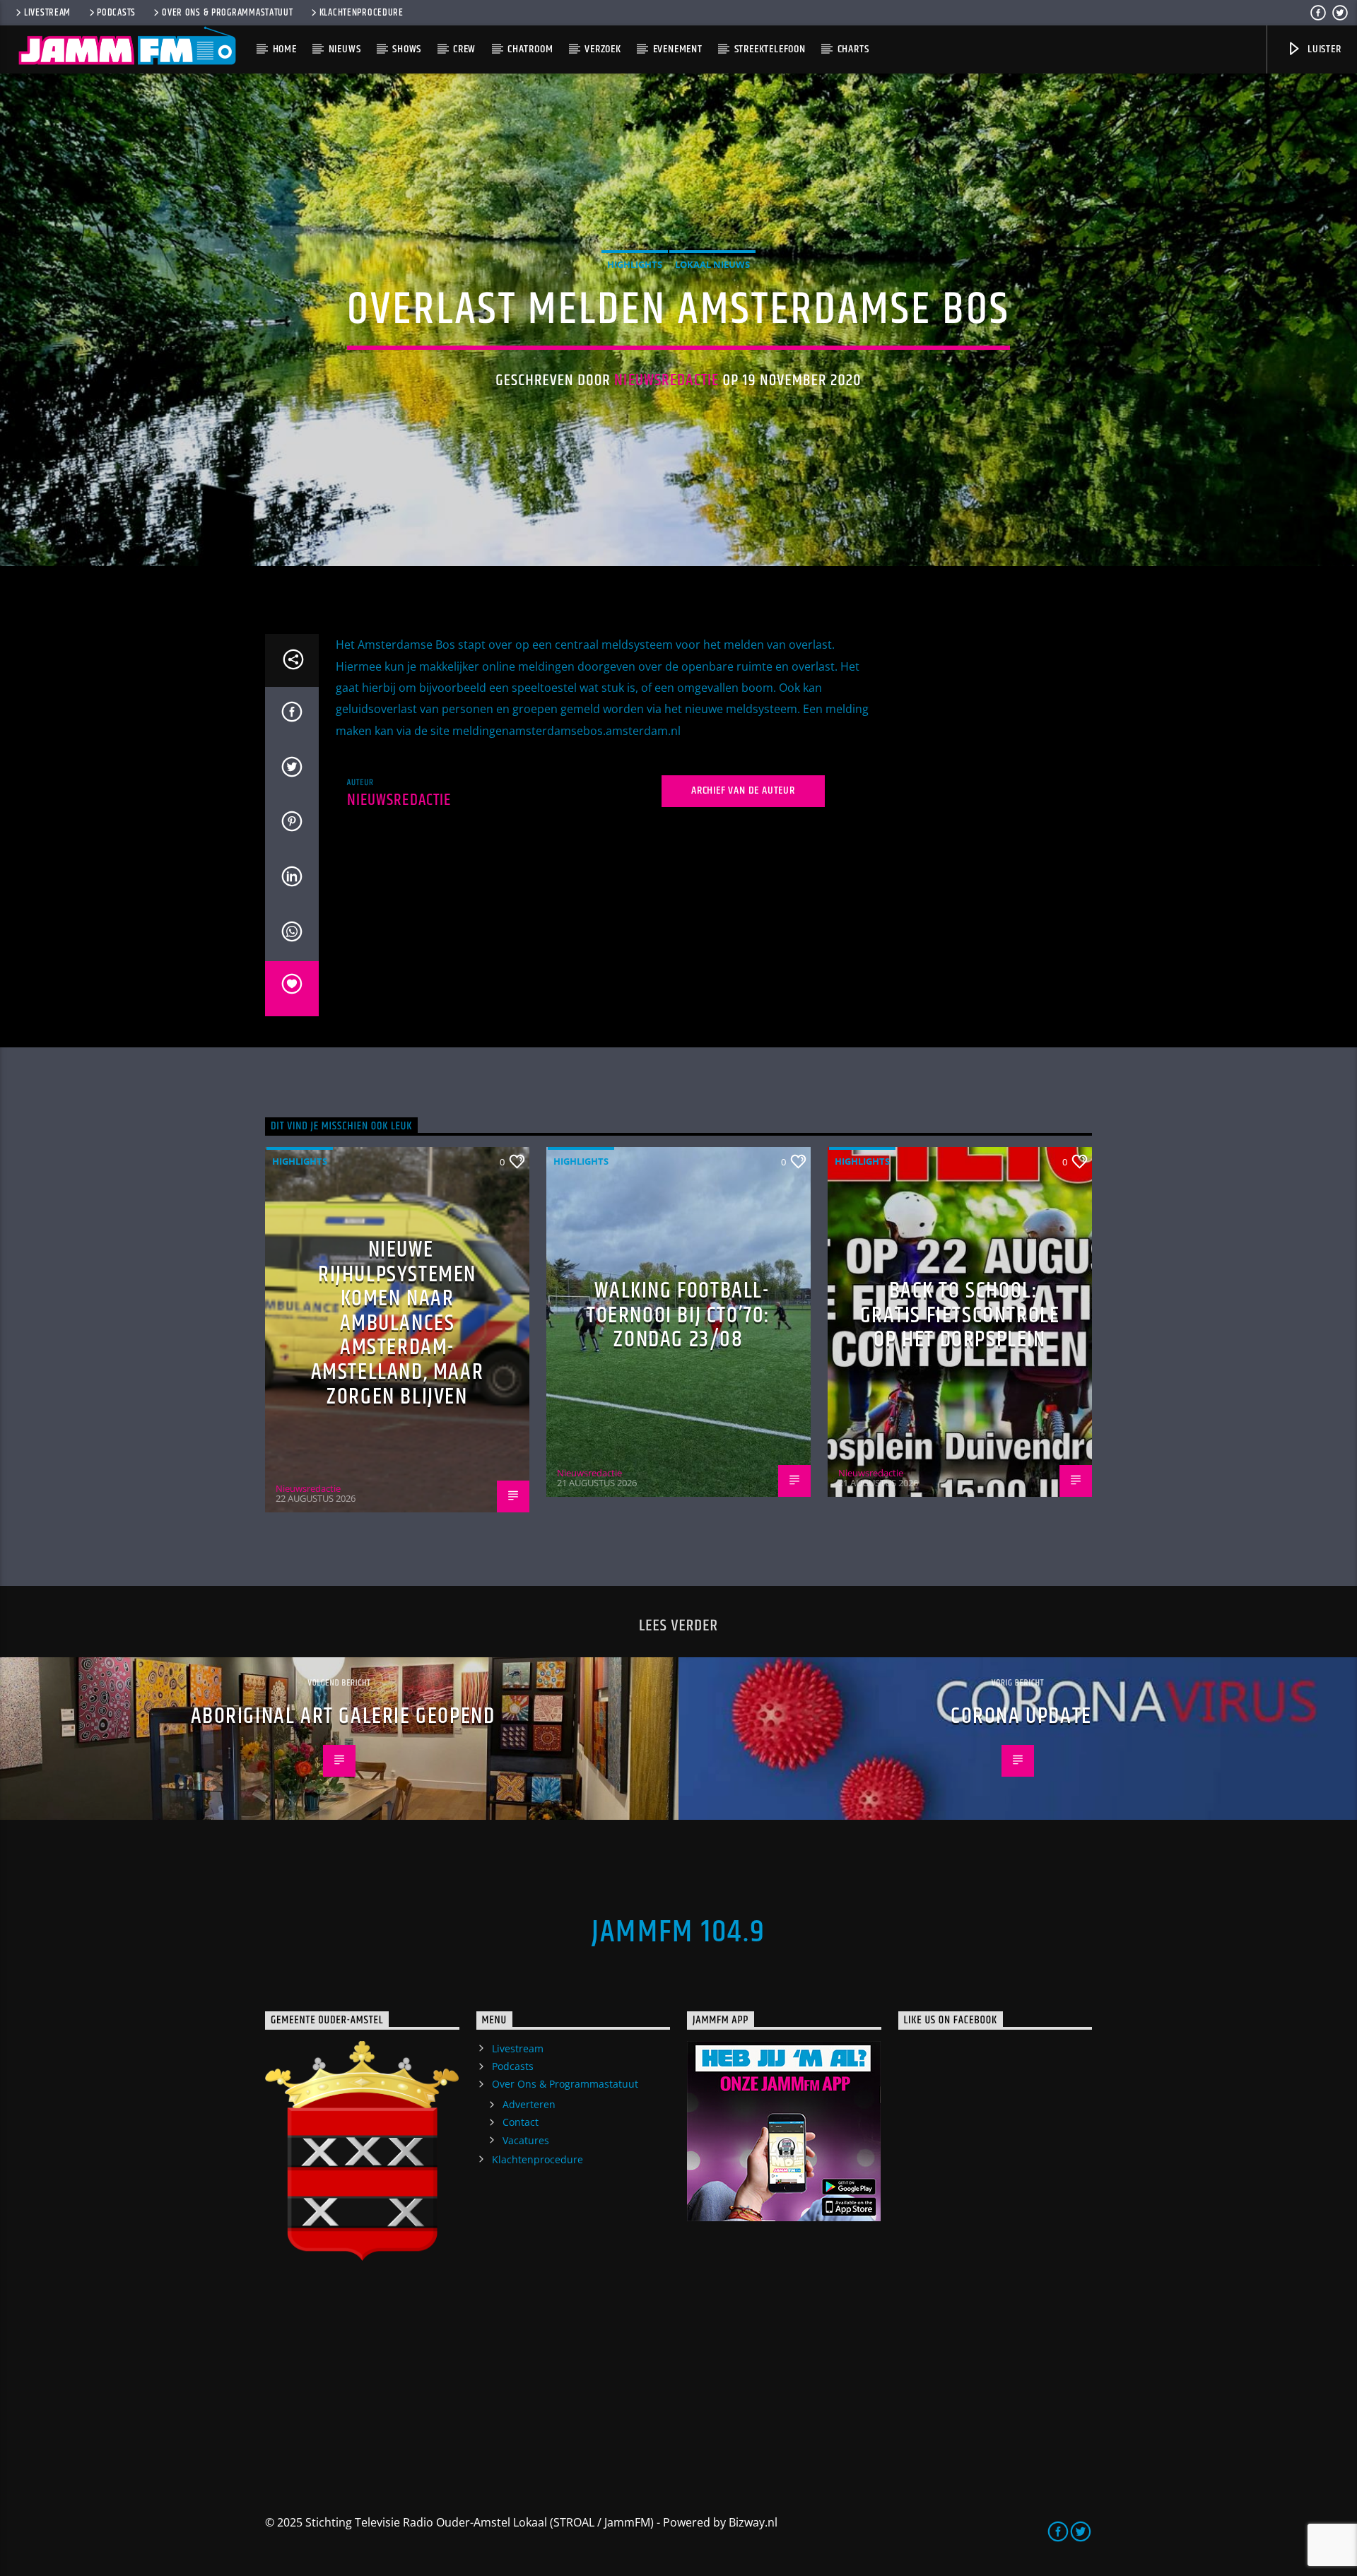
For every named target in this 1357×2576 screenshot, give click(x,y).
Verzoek (603, 49)
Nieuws (345, 49)
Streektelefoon (770, 49)
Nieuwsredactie (666, 381)
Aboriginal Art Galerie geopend (343, 1716)
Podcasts (116, 13)
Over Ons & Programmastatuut (227, 13)
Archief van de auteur (743, 790)
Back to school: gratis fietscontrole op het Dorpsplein (960, 1315)
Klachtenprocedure (362, 13)
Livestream (47, 13)
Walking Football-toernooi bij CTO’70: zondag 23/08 (678, 1315)
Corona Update (1021, 1716)
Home (285, 49)
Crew (464, 49)
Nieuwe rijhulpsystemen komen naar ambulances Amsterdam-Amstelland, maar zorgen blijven (398, 1323)
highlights (635, 264)
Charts (853, 49)
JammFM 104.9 (678, 1932)
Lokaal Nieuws (712, 264)
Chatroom (530, 49)
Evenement (678, 49)
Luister (1323, 49)
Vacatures (526, 2140)
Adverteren (529, 2104)
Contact (521, 2122)
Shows (407, 49)
